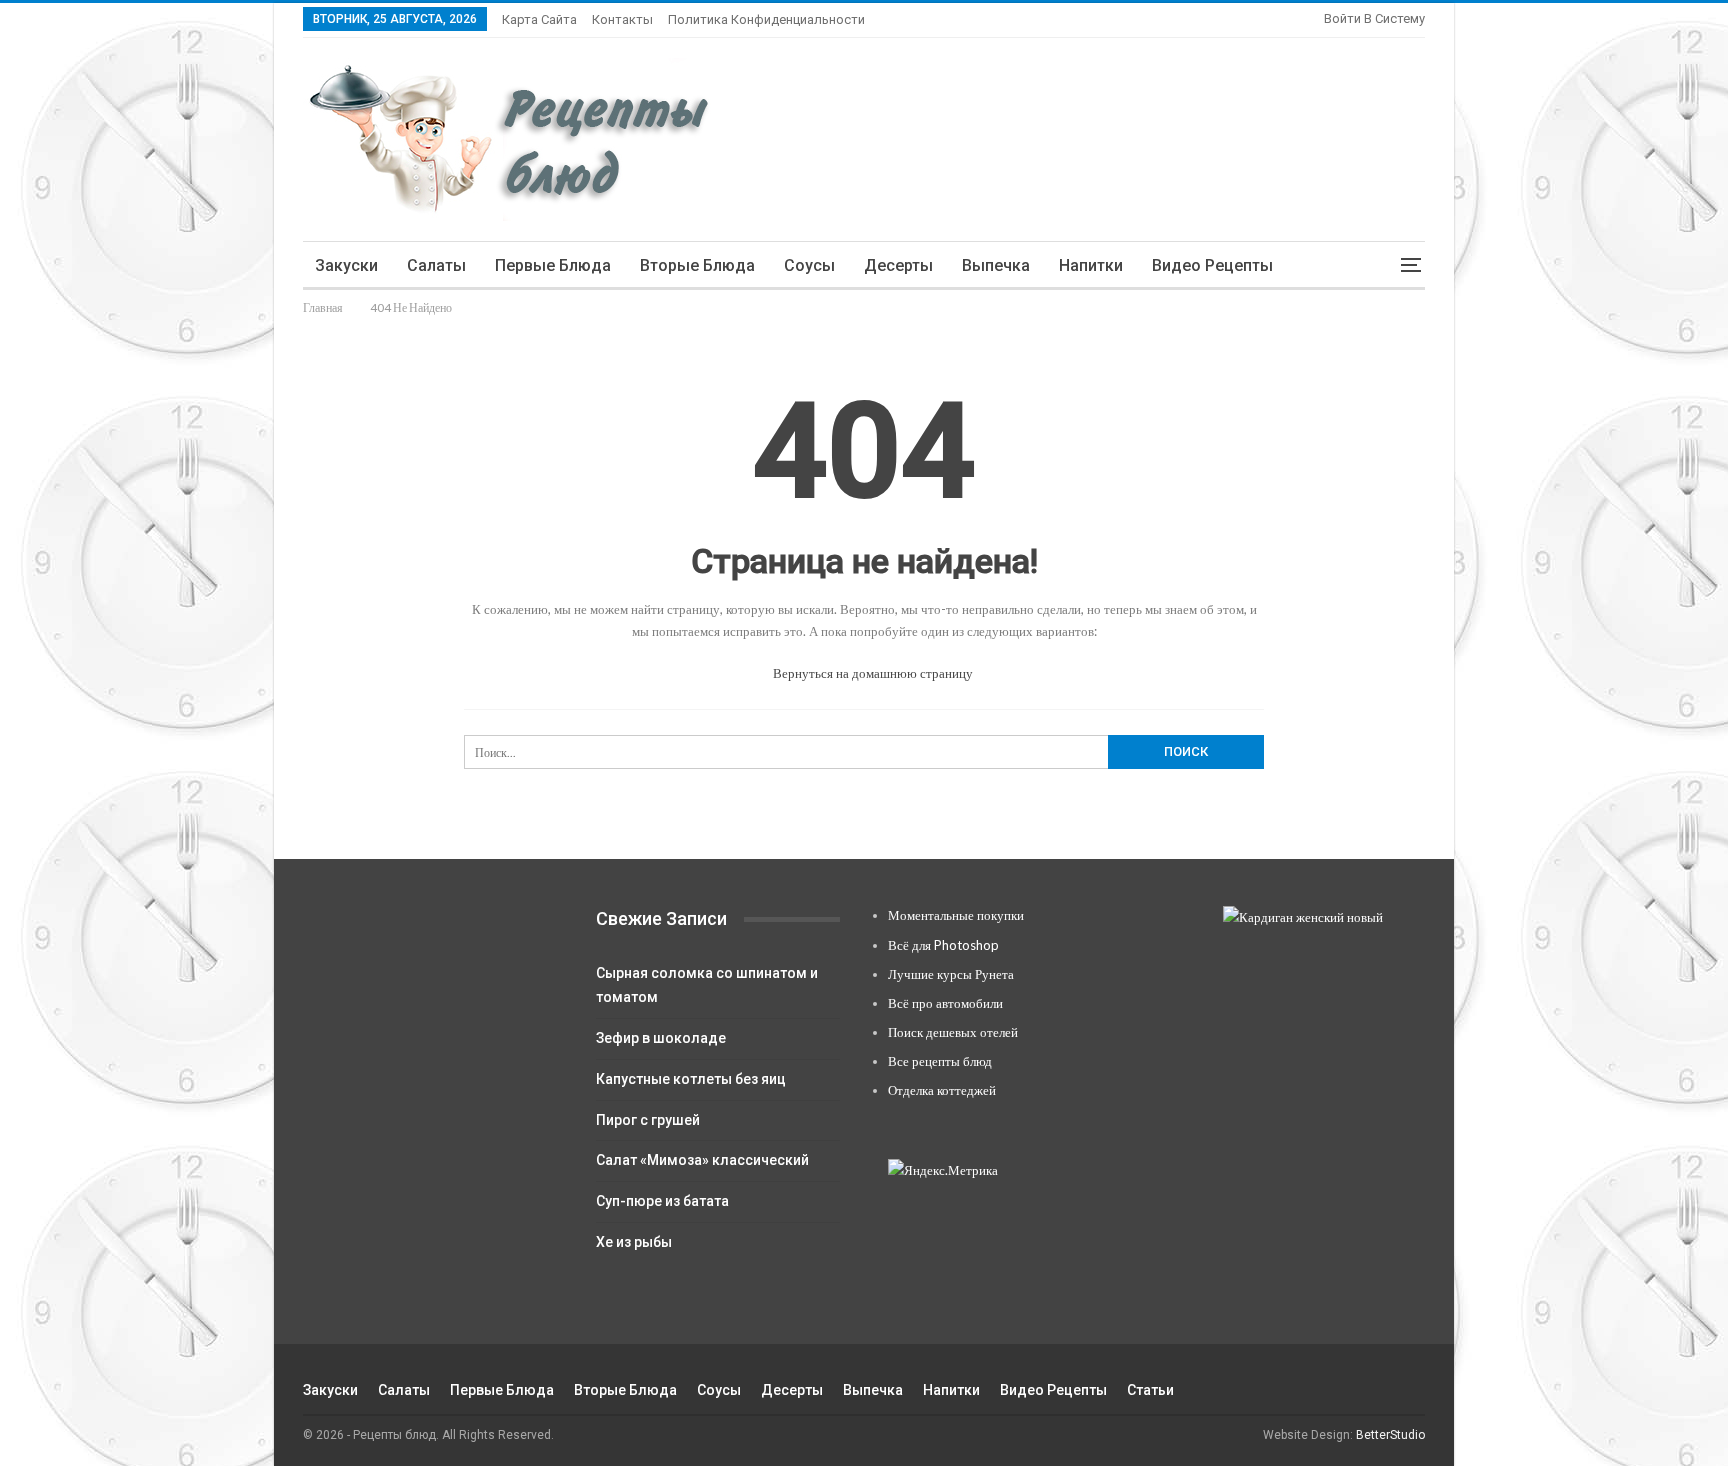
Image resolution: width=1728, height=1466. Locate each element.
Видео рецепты (1212, 265)
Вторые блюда (697, 265)
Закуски (346, 265)
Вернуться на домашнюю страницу (871, 673)
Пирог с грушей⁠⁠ (648, 1120)
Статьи (1150, 1390)
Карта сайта (539, 19)
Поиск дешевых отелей (953, 1032)
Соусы (809, 265)
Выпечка (996, 265)
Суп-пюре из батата (662, 1201)
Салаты (436, 265)
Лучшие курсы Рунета (951, 974)
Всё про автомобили (945, 1003)
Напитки (1091, 265)
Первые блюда (553, 265)
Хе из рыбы (634, 1242)
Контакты (622, 19)
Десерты (898, 265)
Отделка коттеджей (942, 1090)
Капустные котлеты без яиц (691, 1079)
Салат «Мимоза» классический (702, 1160)
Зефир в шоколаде (661, 1038)
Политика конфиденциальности (766, 19)
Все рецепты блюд (940, 1061)
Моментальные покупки (956, 915)
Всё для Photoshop (943, 945)
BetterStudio (1390, 1435)
